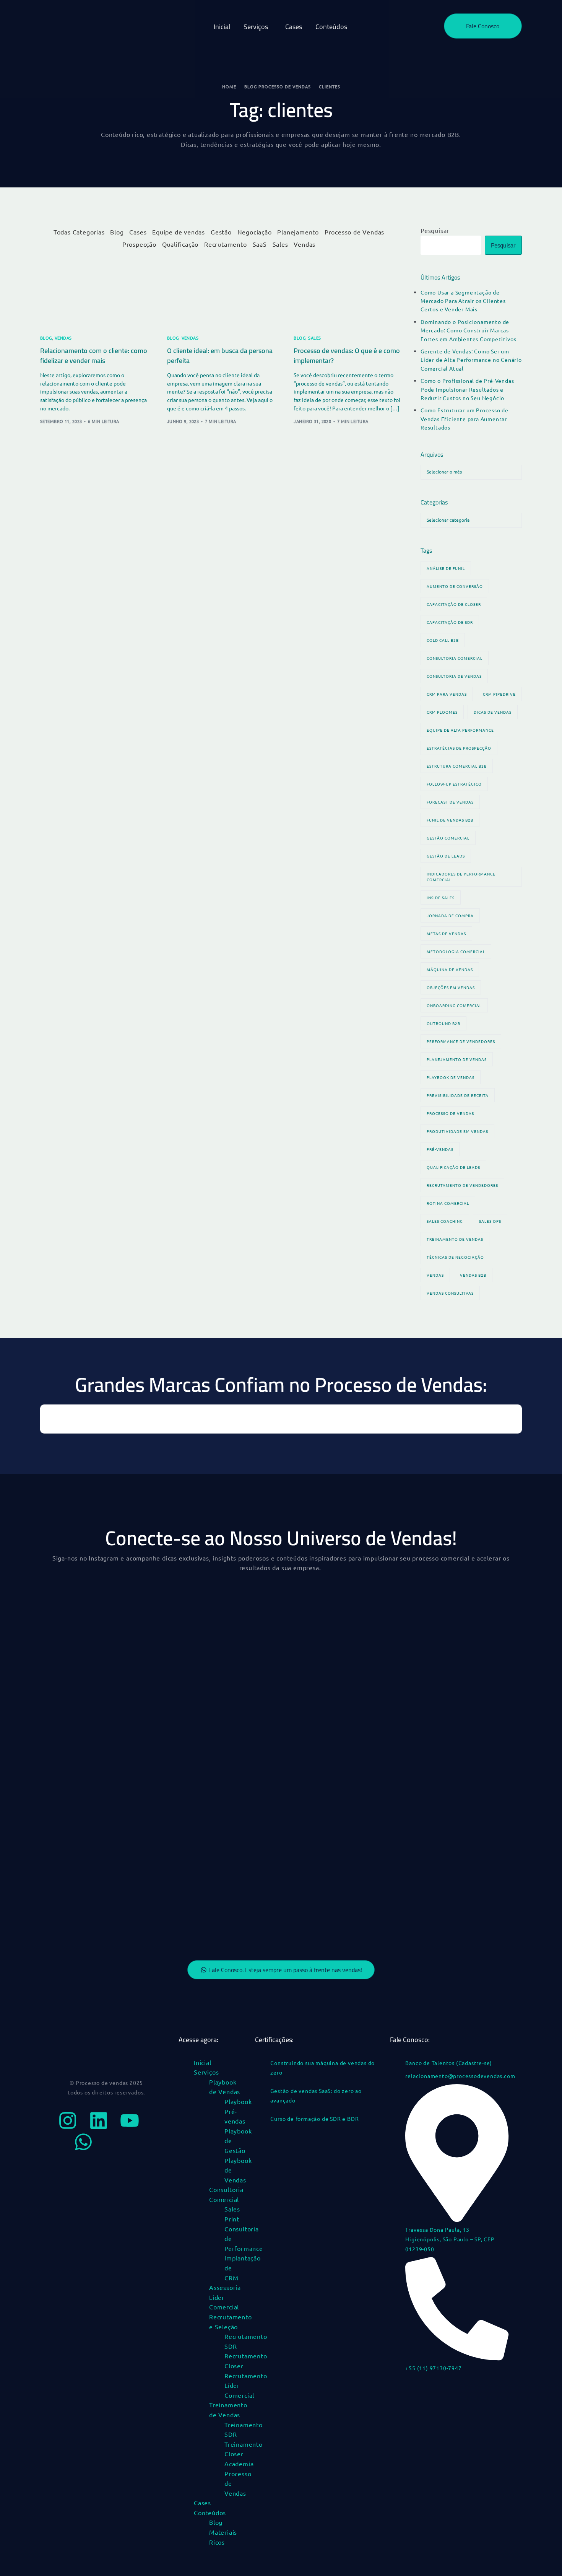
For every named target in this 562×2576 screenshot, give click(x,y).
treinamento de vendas (455, 1239)
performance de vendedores (461, 1041)
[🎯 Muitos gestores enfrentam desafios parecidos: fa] (343, 1909)
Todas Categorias (79, 232)
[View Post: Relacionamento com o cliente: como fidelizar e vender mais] (94, 292)
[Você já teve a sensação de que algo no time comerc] (343, 1626)
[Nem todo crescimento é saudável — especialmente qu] (96, 1768)
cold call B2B (443, 640)
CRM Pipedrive (499, 694)
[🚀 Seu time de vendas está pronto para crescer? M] (96, 1838)
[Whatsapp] (83, 2142)
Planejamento (298, 232)
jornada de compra (450, 915)
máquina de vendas (450, 969)
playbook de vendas (451, 1077)
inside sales (441, 897)
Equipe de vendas (179, 232)
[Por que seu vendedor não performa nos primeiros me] (220, 1626)
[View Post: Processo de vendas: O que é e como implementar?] (348, 292)
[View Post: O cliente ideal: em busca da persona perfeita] (221, 292)
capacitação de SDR (450, 622)
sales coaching (445, 1221)
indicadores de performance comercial (461, 877)
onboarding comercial (454, 1005)
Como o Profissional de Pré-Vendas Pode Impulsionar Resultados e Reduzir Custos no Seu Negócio (467, 389)
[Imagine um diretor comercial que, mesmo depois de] (466, 1626)
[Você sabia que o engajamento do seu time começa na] (220, 1697)
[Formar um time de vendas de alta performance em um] (466, 1909)
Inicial (203, 2062)
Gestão (221, 232)
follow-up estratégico (454, 784)
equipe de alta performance (460, 730)
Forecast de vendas (450, 802)
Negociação (255, 232)
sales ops (490, 1221)
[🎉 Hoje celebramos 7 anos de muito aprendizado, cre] (220, 1838)
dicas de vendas (493, 712)
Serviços (206, 2072)
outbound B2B (443, 1023)
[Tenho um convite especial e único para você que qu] (466, 1768)
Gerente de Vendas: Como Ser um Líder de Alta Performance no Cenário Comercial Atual (471, 360)
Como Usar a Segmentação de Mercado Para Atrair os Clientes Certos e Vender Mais (463, 301)
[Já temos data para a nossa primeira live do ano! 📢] (220, 1909)
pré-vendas (440, 1149)
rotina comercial (448, 1203)
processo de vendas (450, 1113)
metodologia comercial (456, 951)
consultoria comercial (455, 658)
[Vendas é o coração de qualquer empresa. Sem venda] (343, 1838)
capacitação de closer (454, 604)
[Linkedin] (99, 2120)
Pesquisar (435, 230)
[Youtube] (130, 2120)
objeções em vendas (451, 987)
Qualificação (180, 244)
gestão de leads (446, 856)
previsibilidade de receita (458, 1095)
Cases (138, 232)
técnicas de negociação (455, 1257)
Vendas (305, 244)
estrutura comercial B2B (457, 766)
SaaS (260, 244)
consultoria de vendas (454, 676)
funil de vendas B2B (450, 820)
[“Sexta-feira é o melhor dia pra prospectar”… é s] (343, 1768)
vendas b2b (473, 1275)
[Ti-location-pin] (114, 2142)
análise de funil (446, 568)
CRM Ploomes (442, 712)
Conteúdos (210, 2513)
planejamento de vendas (457, 1059)
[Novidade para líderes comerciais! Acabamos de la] (220, 1768)
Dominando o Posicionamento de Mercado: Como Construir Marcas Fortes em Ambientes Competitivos (469, 330)
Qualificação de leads (453, 1167)
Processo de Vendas (354, 232)
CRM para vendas (447, 694)
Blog (117, 232)
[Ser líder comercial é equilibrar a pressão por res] (96, 1626)
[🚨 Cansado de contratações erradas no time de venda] (96, 1909)
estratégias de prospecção (459, 748)
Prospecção (139, 244)
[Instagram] (68, 2120)
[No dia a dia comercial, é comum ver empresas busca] (343, 1697)
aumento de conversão (455, 586)
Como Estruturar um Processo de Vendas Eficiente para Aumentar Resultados (465, 419)
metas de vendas (446, 933)
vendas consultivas (450, 1293)
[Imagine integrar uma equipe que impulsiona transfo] (466, 1838)
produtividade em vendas (457, 1131)
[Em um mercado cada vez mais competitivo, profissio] (466, 1697)
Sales (280, 244)
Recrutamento (226, 244)
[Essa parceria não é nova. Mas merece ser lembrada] (96, 1697)
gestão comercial (448, 838)
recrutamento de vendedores (462, 1185)
